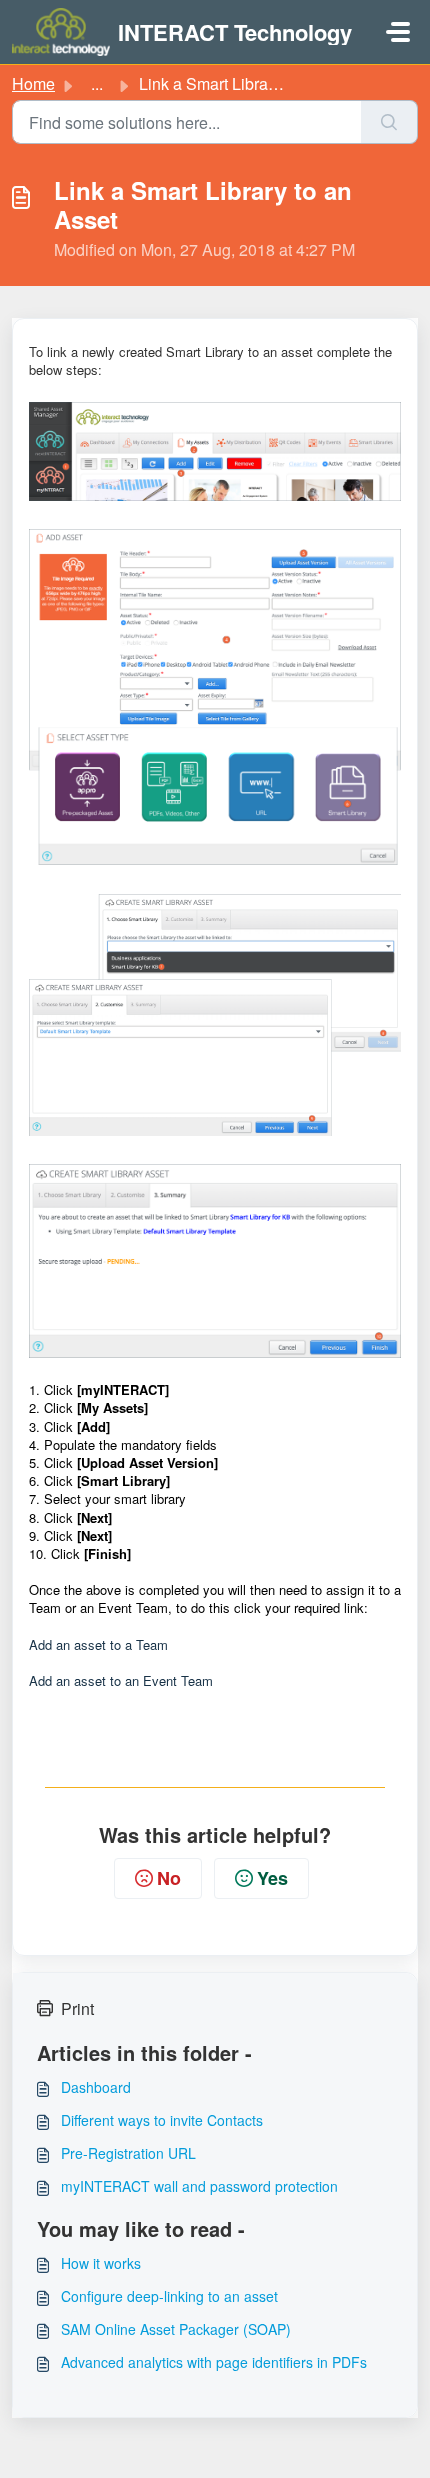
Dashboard (96, 2087)
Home (33, 83)
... (97, 83)
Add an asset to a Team (98, 1644)
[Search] (389, 122)
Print (77, 2008)
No (169, 1878)
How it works (101, 2263)
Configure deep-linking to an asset (169, 2296)
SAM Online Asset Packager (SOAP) (176, 2329)
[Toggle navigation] (398, 32)
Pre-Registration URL (128, 2153)
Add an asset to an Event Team (121, 1680)
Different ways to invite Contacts (162, 2120)
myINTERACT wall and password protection (199, 2186)
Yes (272, 1878)
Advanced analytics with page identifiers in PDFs (214, 2362)
